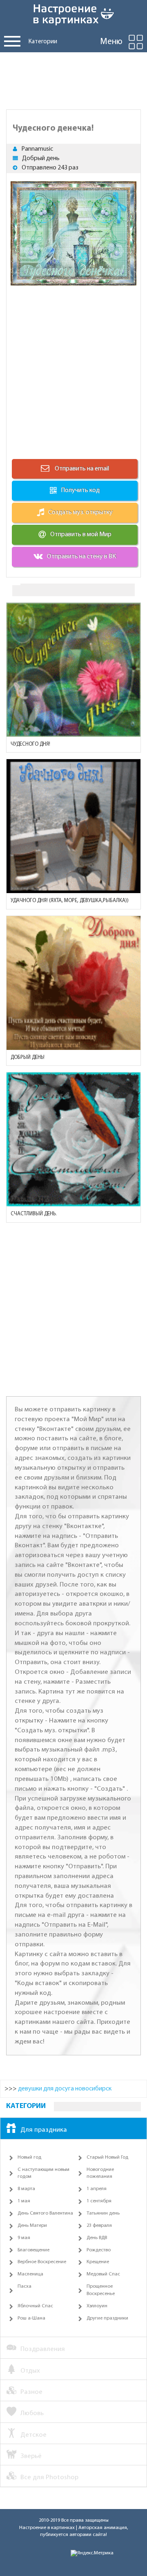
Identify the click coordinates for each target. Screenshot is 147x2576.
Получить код (80, 490)
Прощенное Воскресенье (101, 2290)
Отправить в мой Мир (81, 535)
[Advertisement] (73, 79)
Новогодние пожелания (100, 2173)
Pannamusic (37, 149)
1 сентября (99, 2201)
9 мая (24, 2238)
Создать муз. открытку (80, 513)
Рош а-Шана (31, 2318)
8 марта (26, 2189)
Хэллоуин (97, 2306)
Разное (31, 2392)
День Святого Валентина (45, 2213)
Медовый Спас (103, 2274)
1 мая (24, 2201)
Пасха (24, 2286)
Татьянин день (103, 2213)
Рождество (99, 2250)
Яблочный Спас (35, 2306)
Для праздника (44, 2130)
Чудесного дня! (30, 744)
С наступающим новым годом (43, 2173)
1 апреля (97, 2189)
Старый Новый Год (107, 2157)
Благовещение (33, 2250)
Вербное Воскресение (42, 2262)
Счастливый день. (34, 1214)
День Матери (32, 2226)
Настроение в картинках (47, 2528)
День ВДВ (97, 2238)
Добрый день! (28, 1057)
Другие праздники (107, 2318)
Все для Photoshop (49, 2477)
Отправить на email (81, 469)
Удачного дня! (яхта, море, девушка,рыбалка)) (70, 901)
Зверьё (31, 2456)
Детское (33, 2435)
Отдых (30, 2371)
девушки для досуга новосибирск (65, 2089)
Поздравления (43, 2349)
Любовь (32, 2413)
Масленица (30, 2274)
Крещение (98, 2262)
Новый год (29, 2157)
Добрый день (41, 158)
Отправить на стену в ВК (81, 557)
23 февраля (99, 2226)
